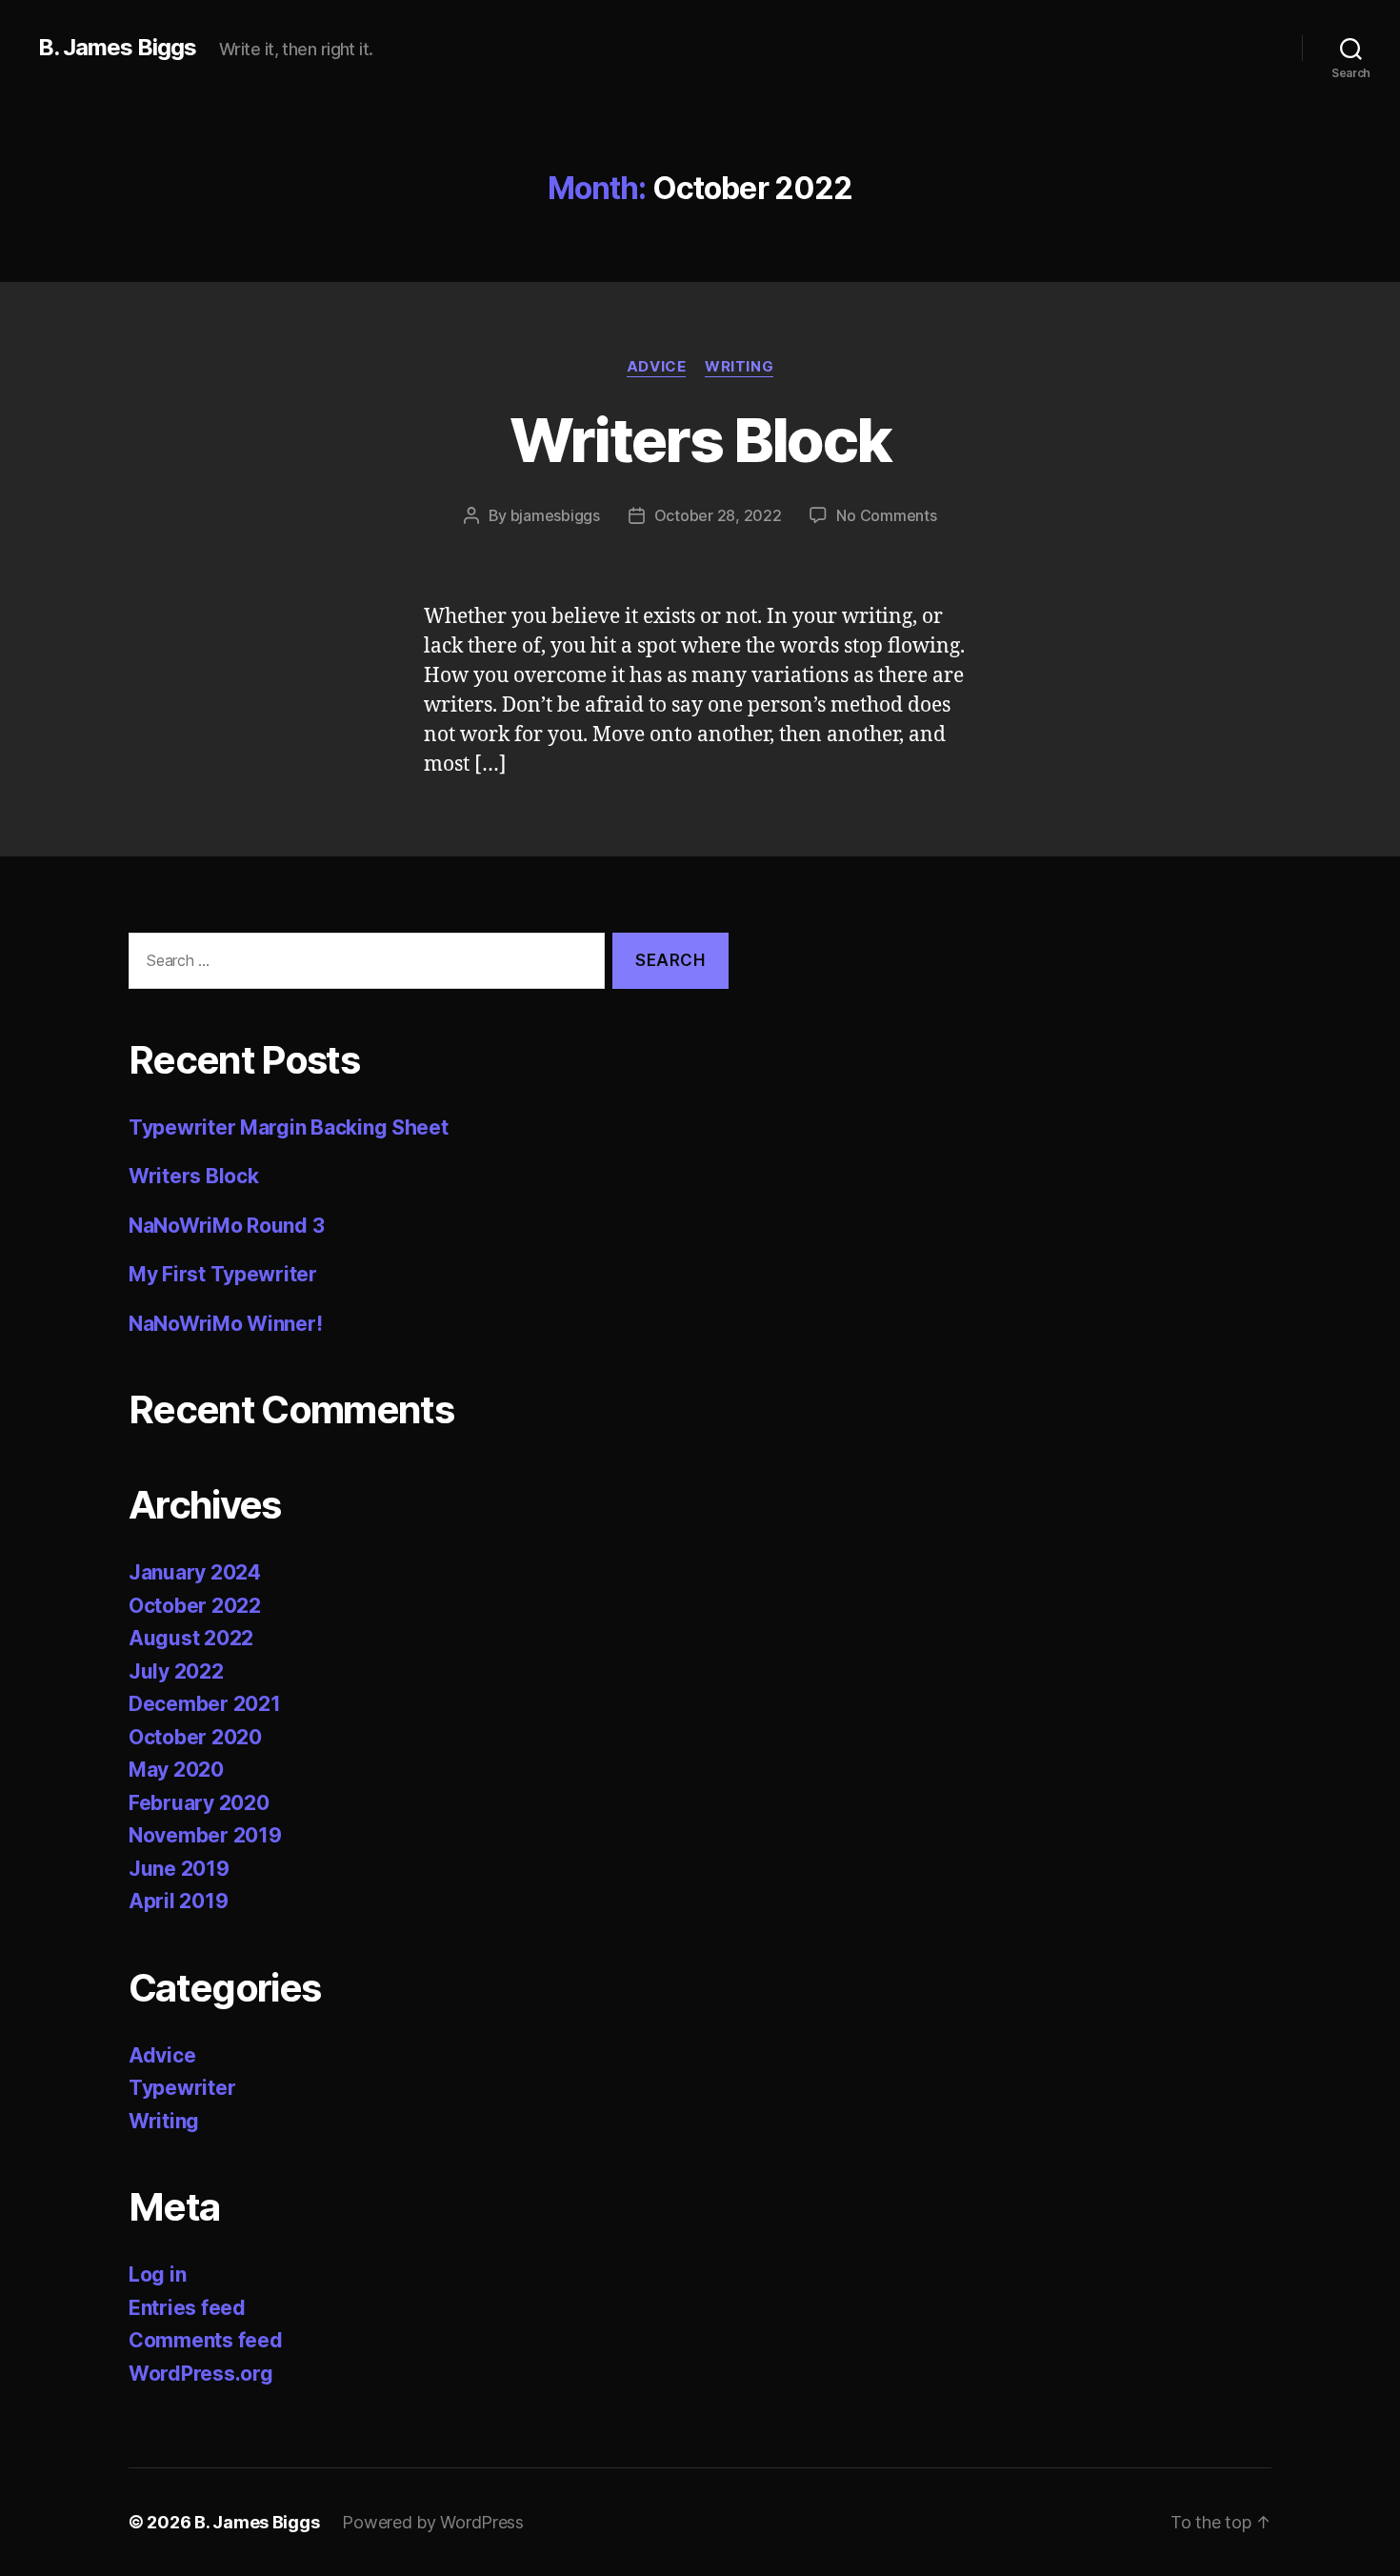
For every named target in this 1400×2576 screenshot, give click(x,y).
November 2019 (205, 1835)
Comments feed (206, 2340)
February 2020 (199, 1803)
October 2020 (195, 1737)
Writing (739, 367)
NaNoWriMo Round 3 (226, 1226)
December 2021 (205, 1704)
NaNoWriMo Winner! (225, 1324)
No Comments (886, 515)
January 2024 (195, 1572)
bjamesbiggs (555, 515)
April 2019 (178, 1901)
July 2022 (176, 1671)
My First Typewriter (223, 1274)
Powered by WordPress (433, 2522)
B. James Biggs (117, 48)
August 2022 (191, 1638)
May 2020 (176, 1770)
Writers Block (700, 440)
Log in (157, 2274)
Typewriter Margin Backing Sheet (289, 1127)
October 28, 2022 (718, 515)
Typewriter (182, 2088)
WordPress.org (201, 2374)
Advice (656, 367)
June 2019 (179, 1869)
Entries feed (187, 2308)
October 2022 (195, 1606)
